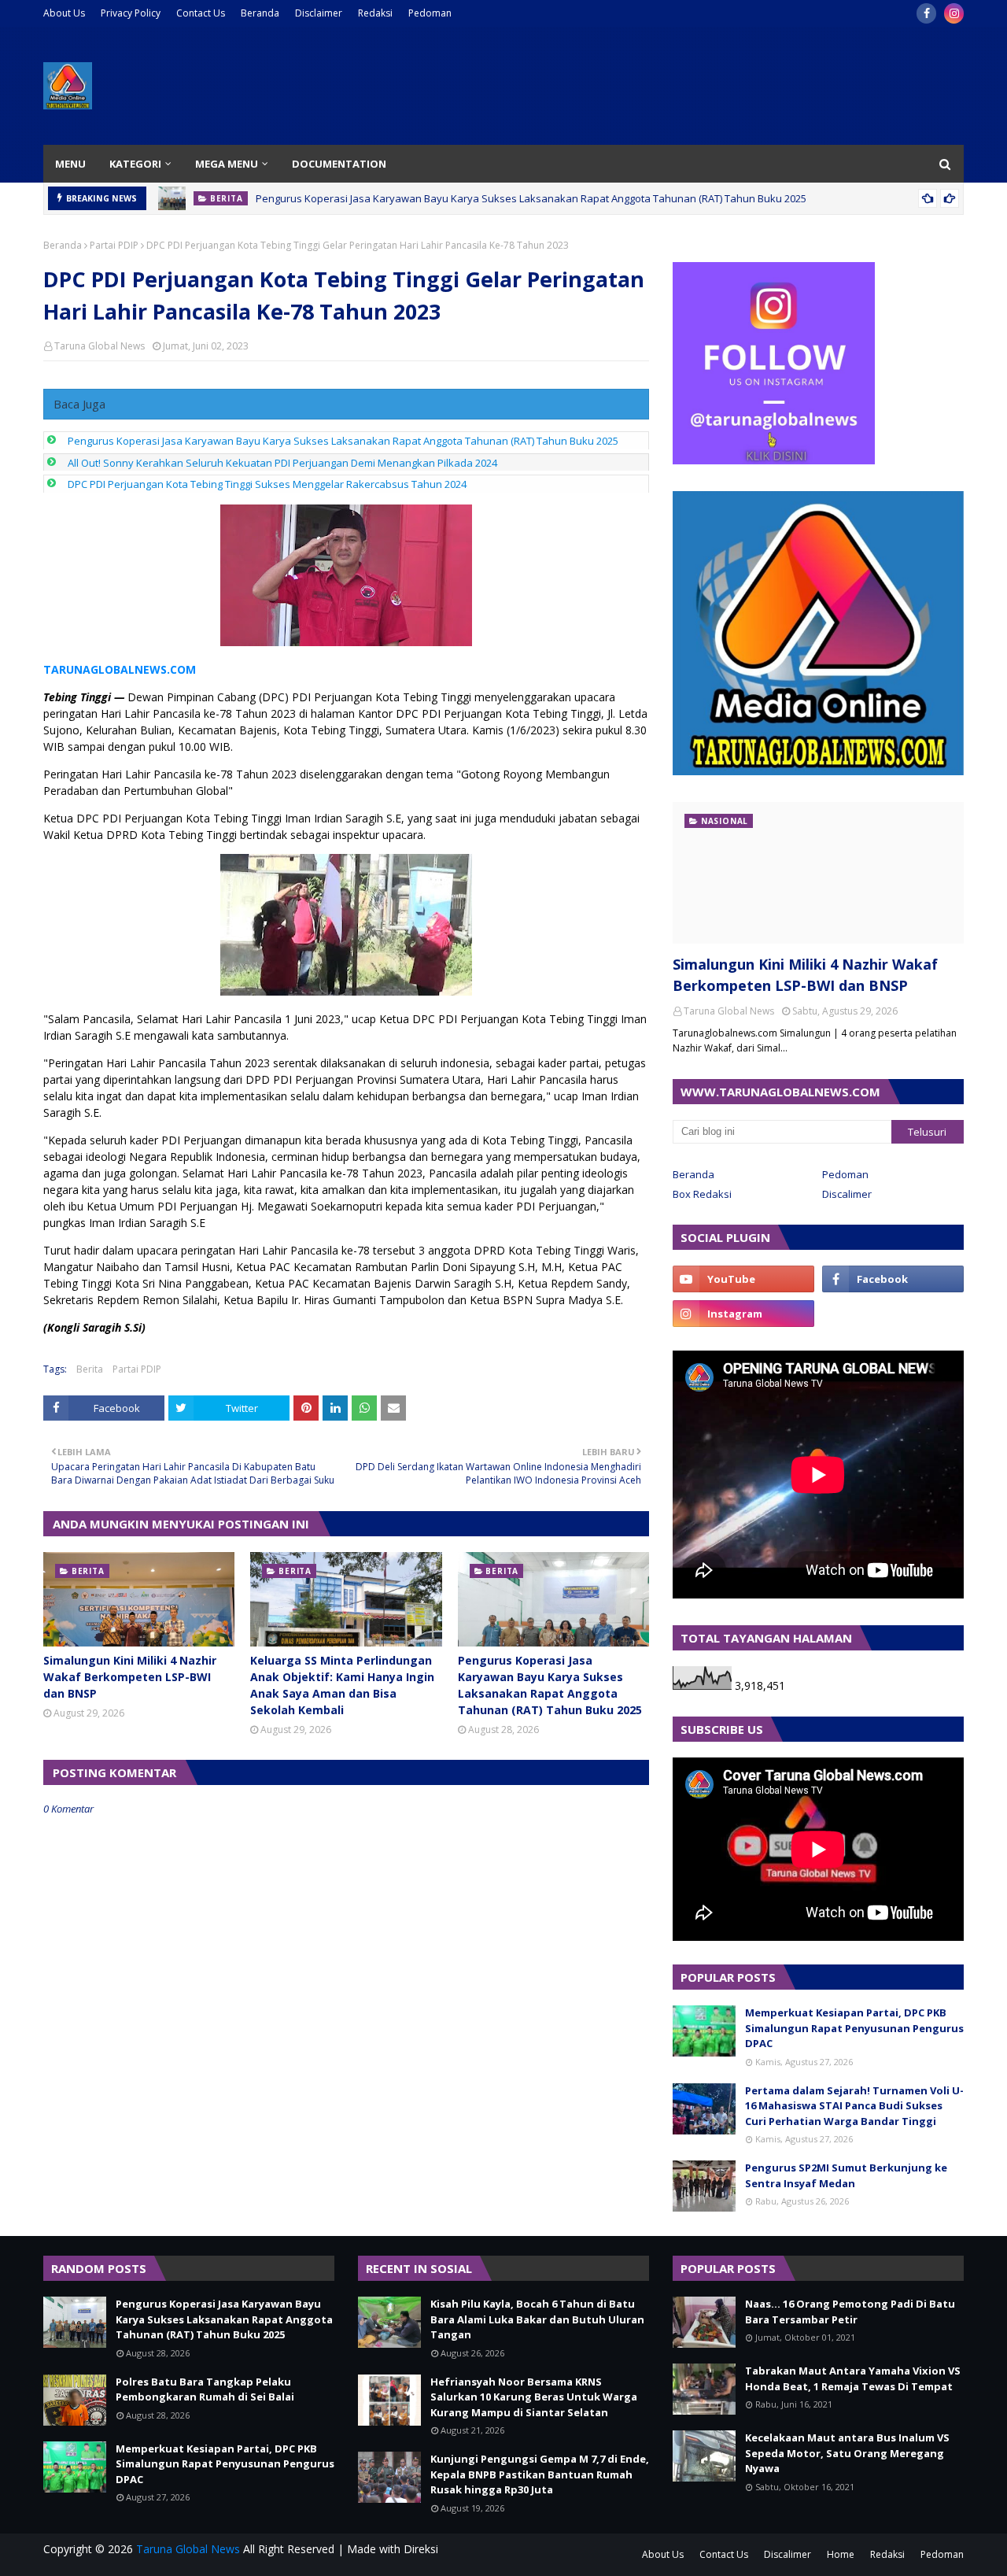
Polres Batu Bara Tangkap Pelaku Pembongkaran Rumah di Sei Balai (205, 2389)
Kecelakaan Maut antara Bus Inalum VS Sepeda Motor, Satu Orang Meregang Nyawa (847, 2453)
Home (841, 2554)
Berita (90, 1369)
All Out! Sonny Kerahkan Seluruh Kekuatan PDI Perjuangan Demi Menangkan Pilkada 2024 (282, 463)
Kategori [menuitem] (135, 164)
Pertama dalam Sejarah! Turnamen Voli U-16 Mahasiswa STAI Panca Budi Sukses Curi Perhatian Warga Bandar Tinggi (854, 2106)
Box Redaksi (702, 1194)
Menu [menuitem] (70, 164)
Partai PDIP (114, 245)
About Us (64, 13)
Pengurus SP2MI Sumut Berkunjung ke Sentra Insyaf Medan (846, 2175)
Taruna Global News (100, 346)
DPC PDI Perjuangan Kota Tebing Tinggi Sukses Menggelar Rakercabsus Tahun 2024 (267, 484)
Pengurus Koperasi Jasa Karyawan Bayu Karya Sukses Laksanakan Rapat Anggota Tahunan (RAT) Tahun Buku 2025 (531, 198)
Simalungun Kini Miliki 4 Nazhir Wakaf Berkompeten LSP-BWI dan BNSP (130, 1677)
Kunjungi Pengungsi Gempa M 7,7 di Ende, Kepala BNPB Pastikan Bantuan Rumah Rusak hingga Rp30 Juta (540, 2474)
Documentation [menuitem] (339, 164)
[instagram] (954, 13)
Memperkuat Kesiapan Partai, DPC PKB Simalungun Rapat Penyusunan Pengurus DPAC (854, 2028)
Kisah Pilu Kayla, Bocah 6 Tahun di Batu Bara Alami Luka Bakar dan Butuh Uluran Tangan (537, 2319)
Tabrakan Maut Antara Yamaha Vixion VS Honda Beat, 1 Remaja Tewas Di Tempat (853, 2378)
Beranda (260, 13)
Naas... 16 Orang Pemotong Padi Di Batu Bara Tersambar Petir (850, 2312)
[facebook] (926, 13)
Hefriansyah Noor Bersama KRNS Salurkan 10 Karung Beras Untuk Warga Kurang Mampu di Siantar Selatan (534, 2397)
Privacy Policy (131, 13)
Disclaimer (319, 13)
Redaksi (375, 13)
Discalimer (847, 1194)
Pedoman (430, 13)
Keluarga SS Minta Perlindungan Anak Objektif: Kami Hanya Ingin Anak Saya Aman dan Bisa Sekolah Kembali (342, 1685)
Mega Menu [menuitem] (227, 164)
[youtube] (743, 1279)
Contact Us (201, 13)
